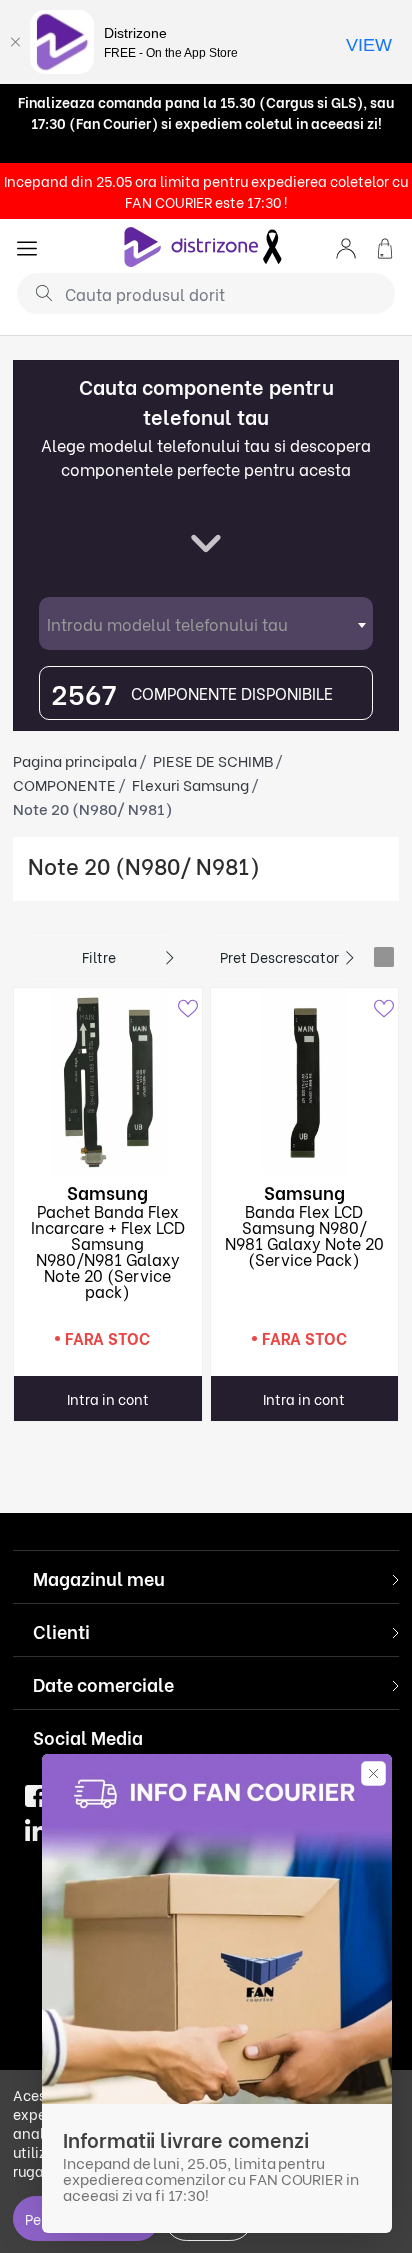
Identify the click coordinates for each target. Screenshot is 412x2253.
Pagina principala (75, 760)
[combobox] (206, 623)
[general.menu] (27, 246)
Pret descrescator (279, 956)
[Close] (15, 42)
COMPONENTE (64, 784)
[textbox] (206, 623)
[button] (346, 246)
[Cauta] (36, 292)
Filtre (99, 956)
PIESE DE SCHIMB (213, 760)
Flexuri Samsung (190, 784)
